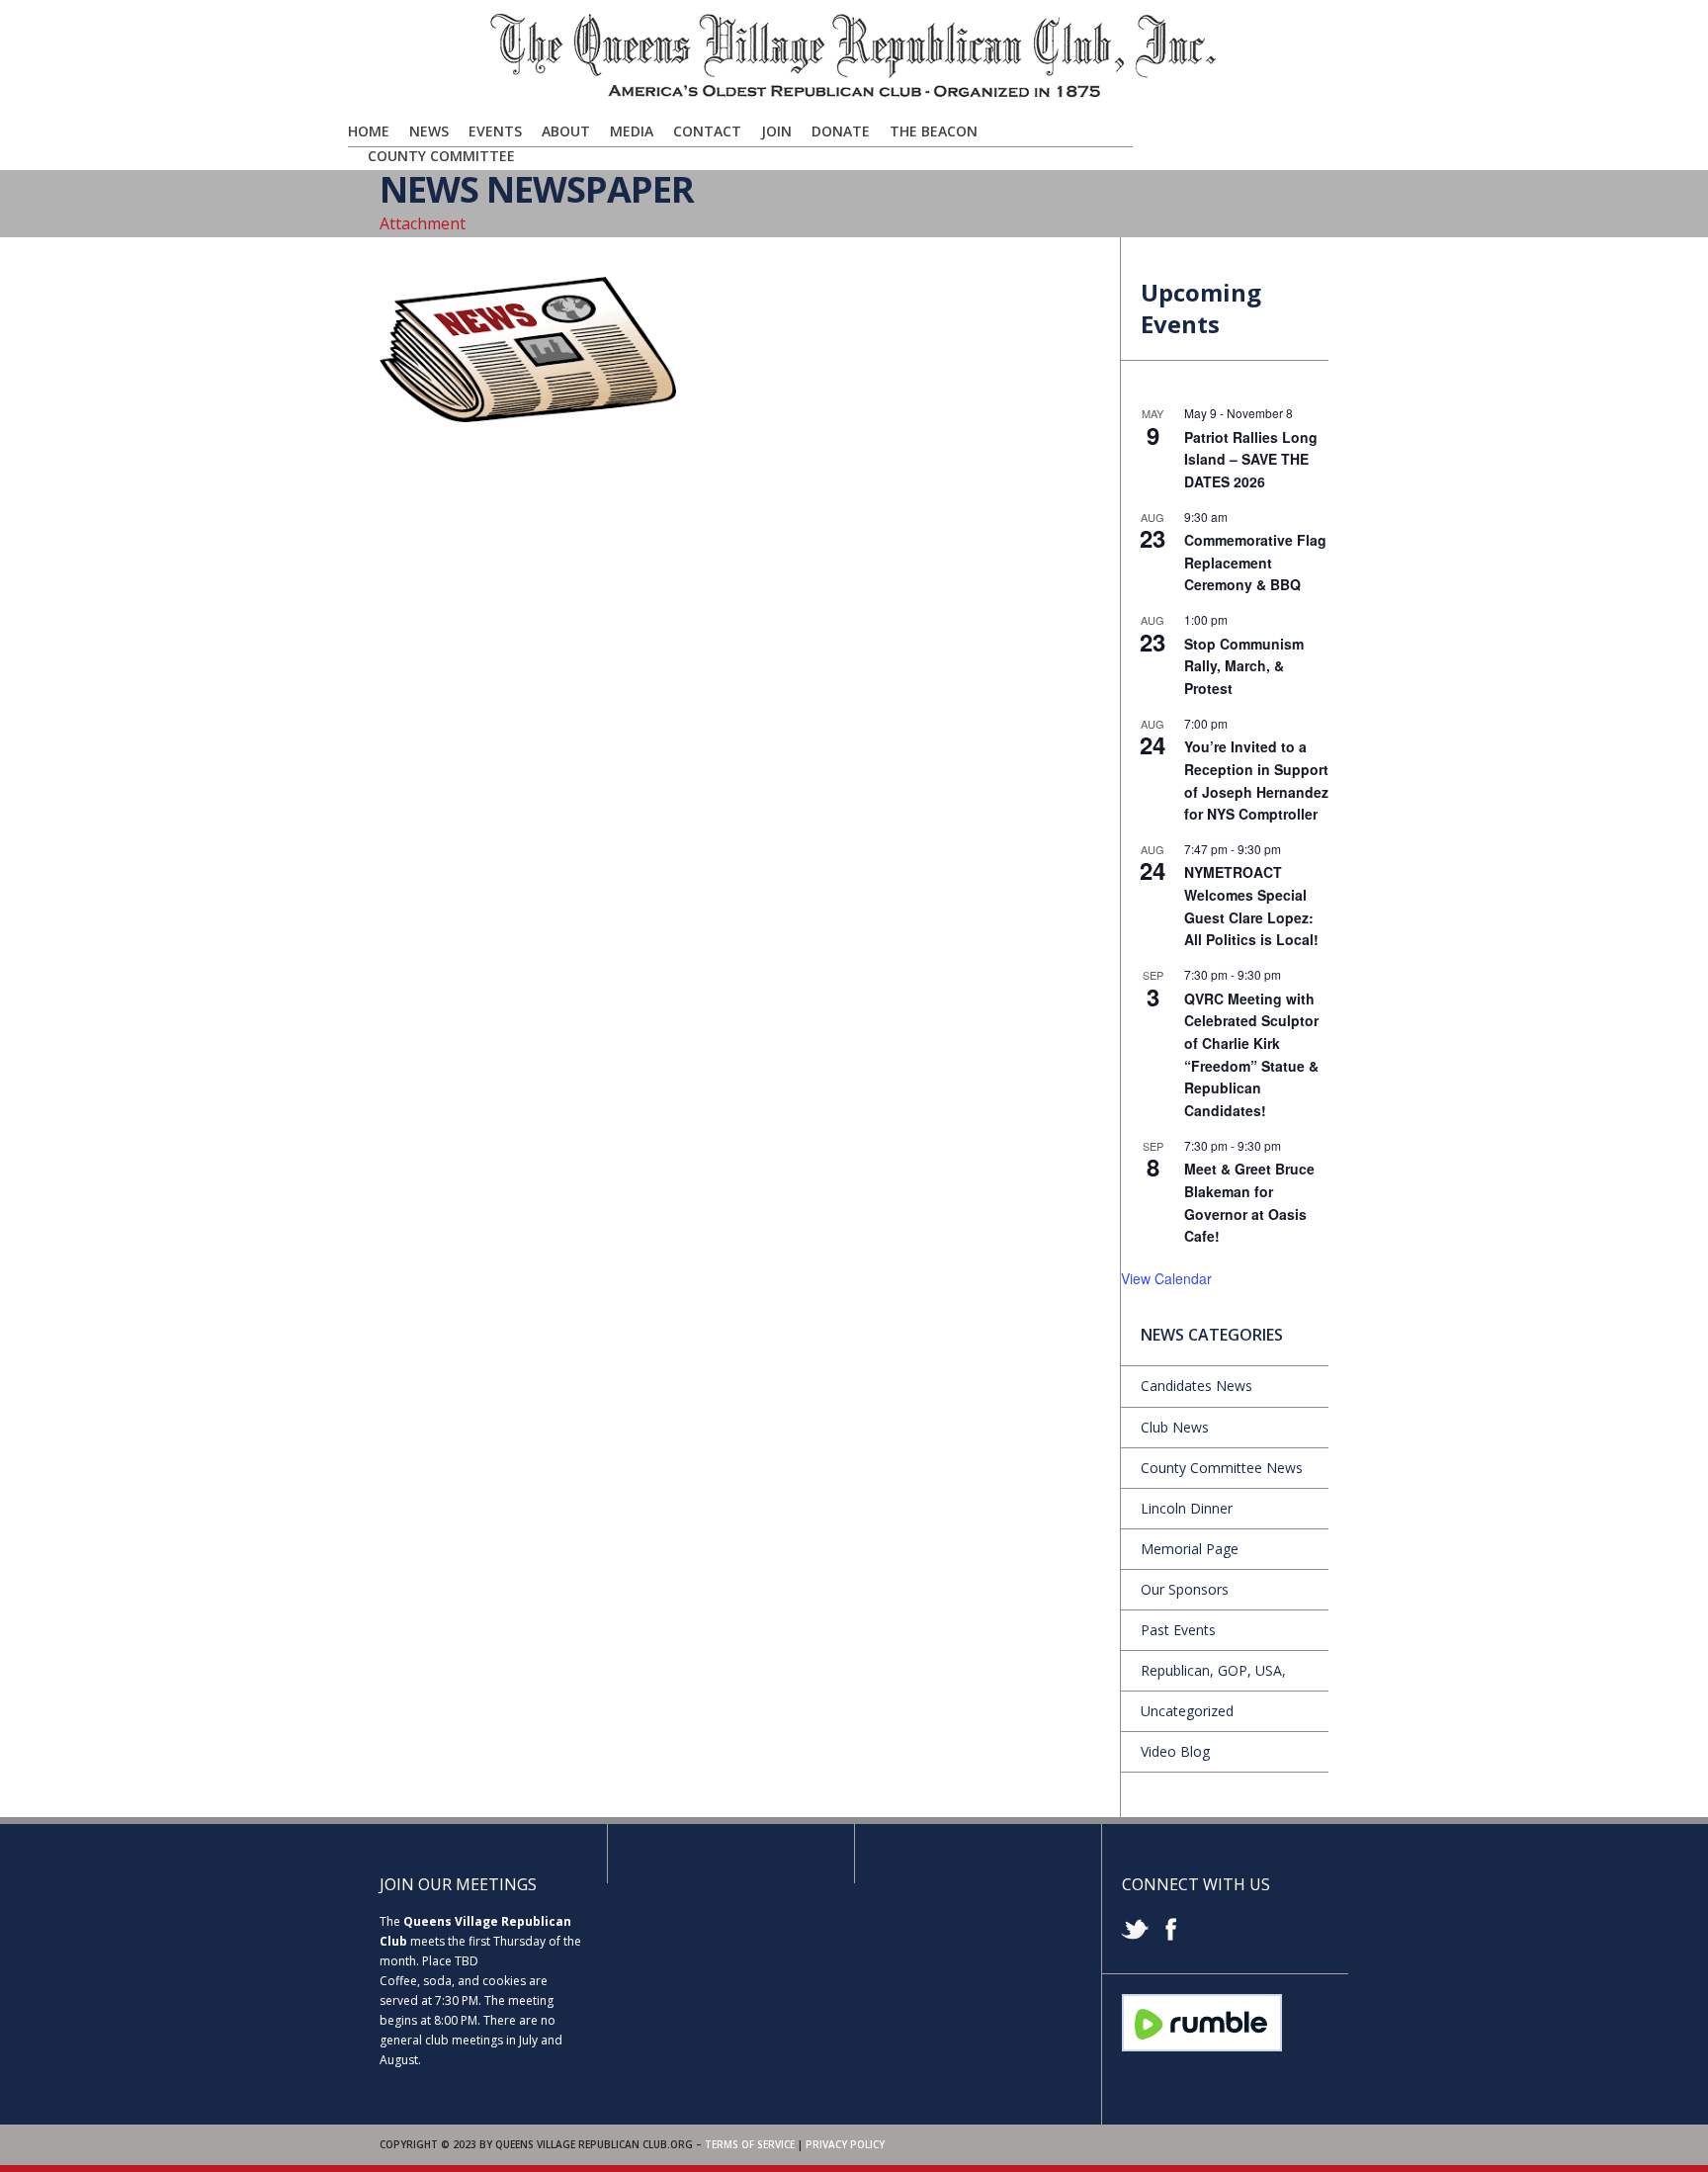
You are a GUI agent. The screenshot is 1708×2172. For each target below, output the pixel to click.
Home (369, 131)
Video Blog (1175, 1751)
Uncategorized (1187, 1711)
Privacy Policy (845, 2144)
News (429, 131)
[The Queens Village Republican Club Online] (854, 96)
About (566, 131)
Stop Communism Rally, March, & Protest (1244, 666)
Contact (707, 131)
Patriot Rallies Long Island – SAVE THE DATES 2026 (1251, 459)
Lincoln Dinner (1187, 1508)
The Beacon (934, 131)
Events (495, 131)
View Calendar (1166, 1278)
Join (776, 131)
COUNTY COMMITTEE (441, 156)
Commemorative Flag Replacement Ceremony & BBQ (1255, 562)
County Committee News (1222, 1468)
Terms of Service (750, 2144)
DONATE (841, 131)
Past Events (1178, 1630)
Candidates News (1196, 1386)
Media (632, 131)
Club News (1175, 1427)
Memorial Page (1190, 1549)
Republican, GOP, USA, (1213, 1670)
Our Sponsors (1185, 1589)
